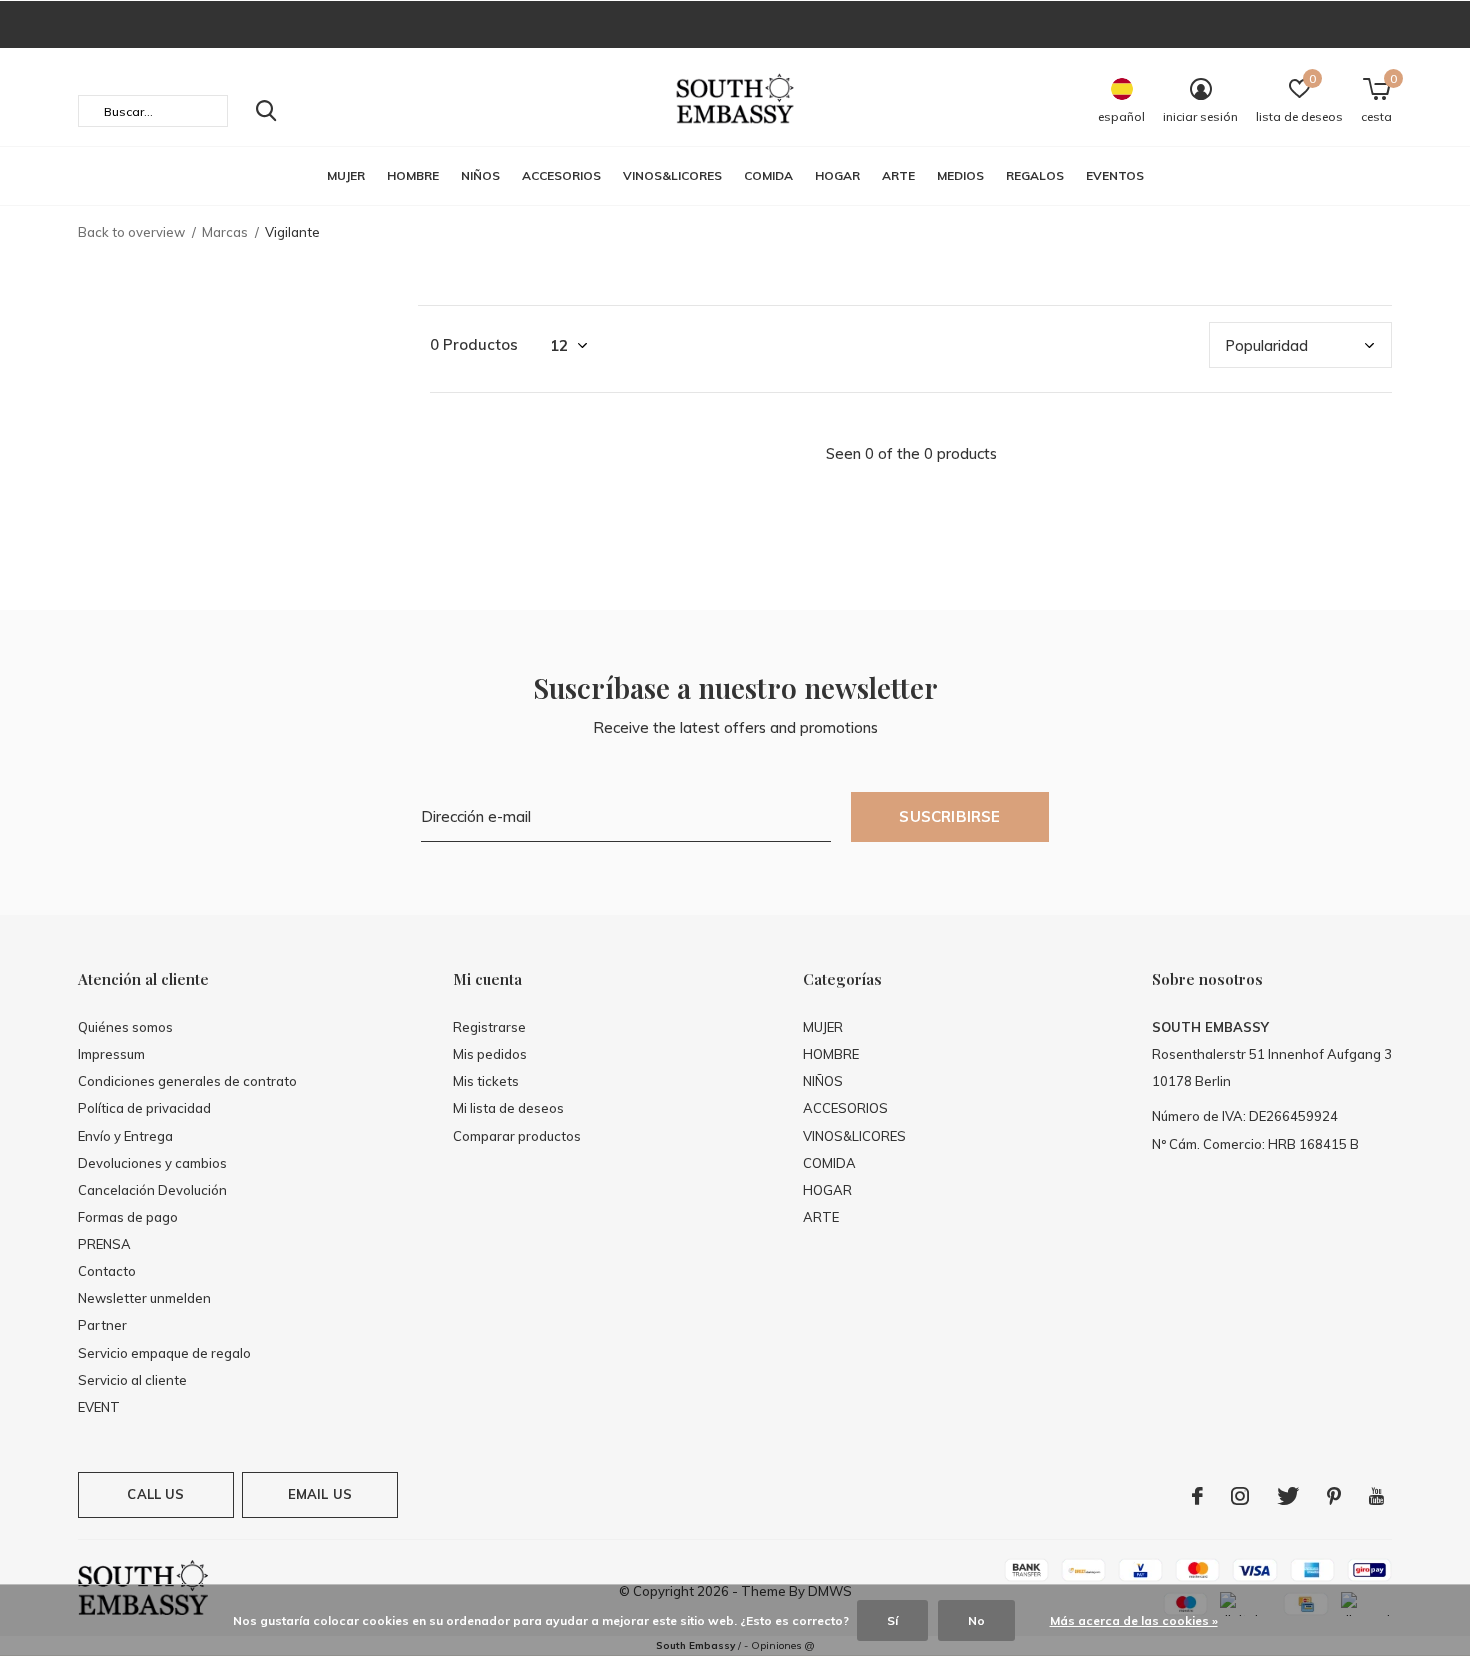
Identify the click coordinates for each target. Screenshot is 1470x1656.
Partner (102, 1325)
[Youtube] (1376, 1496)
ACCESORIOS (561, 175)
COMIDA (768, 175)
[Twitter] (1288, 1496)
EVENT (99, 1407)
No (976, 1620)
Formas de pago (128, 1217)
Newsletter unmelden (144, 1298)
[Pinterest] (1334, 1496)
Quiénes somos (125, 1027)
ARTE (898, 175)
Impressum (111, 1054)
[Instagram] (1240, 1496)
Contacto (107, 1271)
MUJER (346, 175)
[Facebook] (1197, 1496)
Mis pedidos (490, 1054)
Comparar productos (517, 1136)
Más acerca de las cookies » (1134, 1620)
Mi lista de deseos (508, 1108)
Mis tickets (486, 1081)
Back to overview (131, 232)
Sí (892, 1620)
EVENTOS (1115, 175)
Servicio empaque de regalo (164, 1353)
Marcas (225, 232)
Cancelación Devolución (152, 1190)
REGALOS (1035, 175)
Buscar (266, 111)
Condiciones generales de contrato (187, 1081)
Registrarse (489, 1027)
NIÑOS (480, 175)
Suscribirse (949, 816)
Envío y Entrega (125, 1136)
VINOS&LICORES (672, 175)
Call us (155, 1494)
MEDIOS (960, 175)
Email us (320, 1494)
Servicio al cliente (132, 1380)
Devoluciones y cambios (152, 1163)
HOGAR (837, 175)
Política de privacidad (144, 1108)
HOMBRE (413, 175)
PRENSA (104, 1244)
